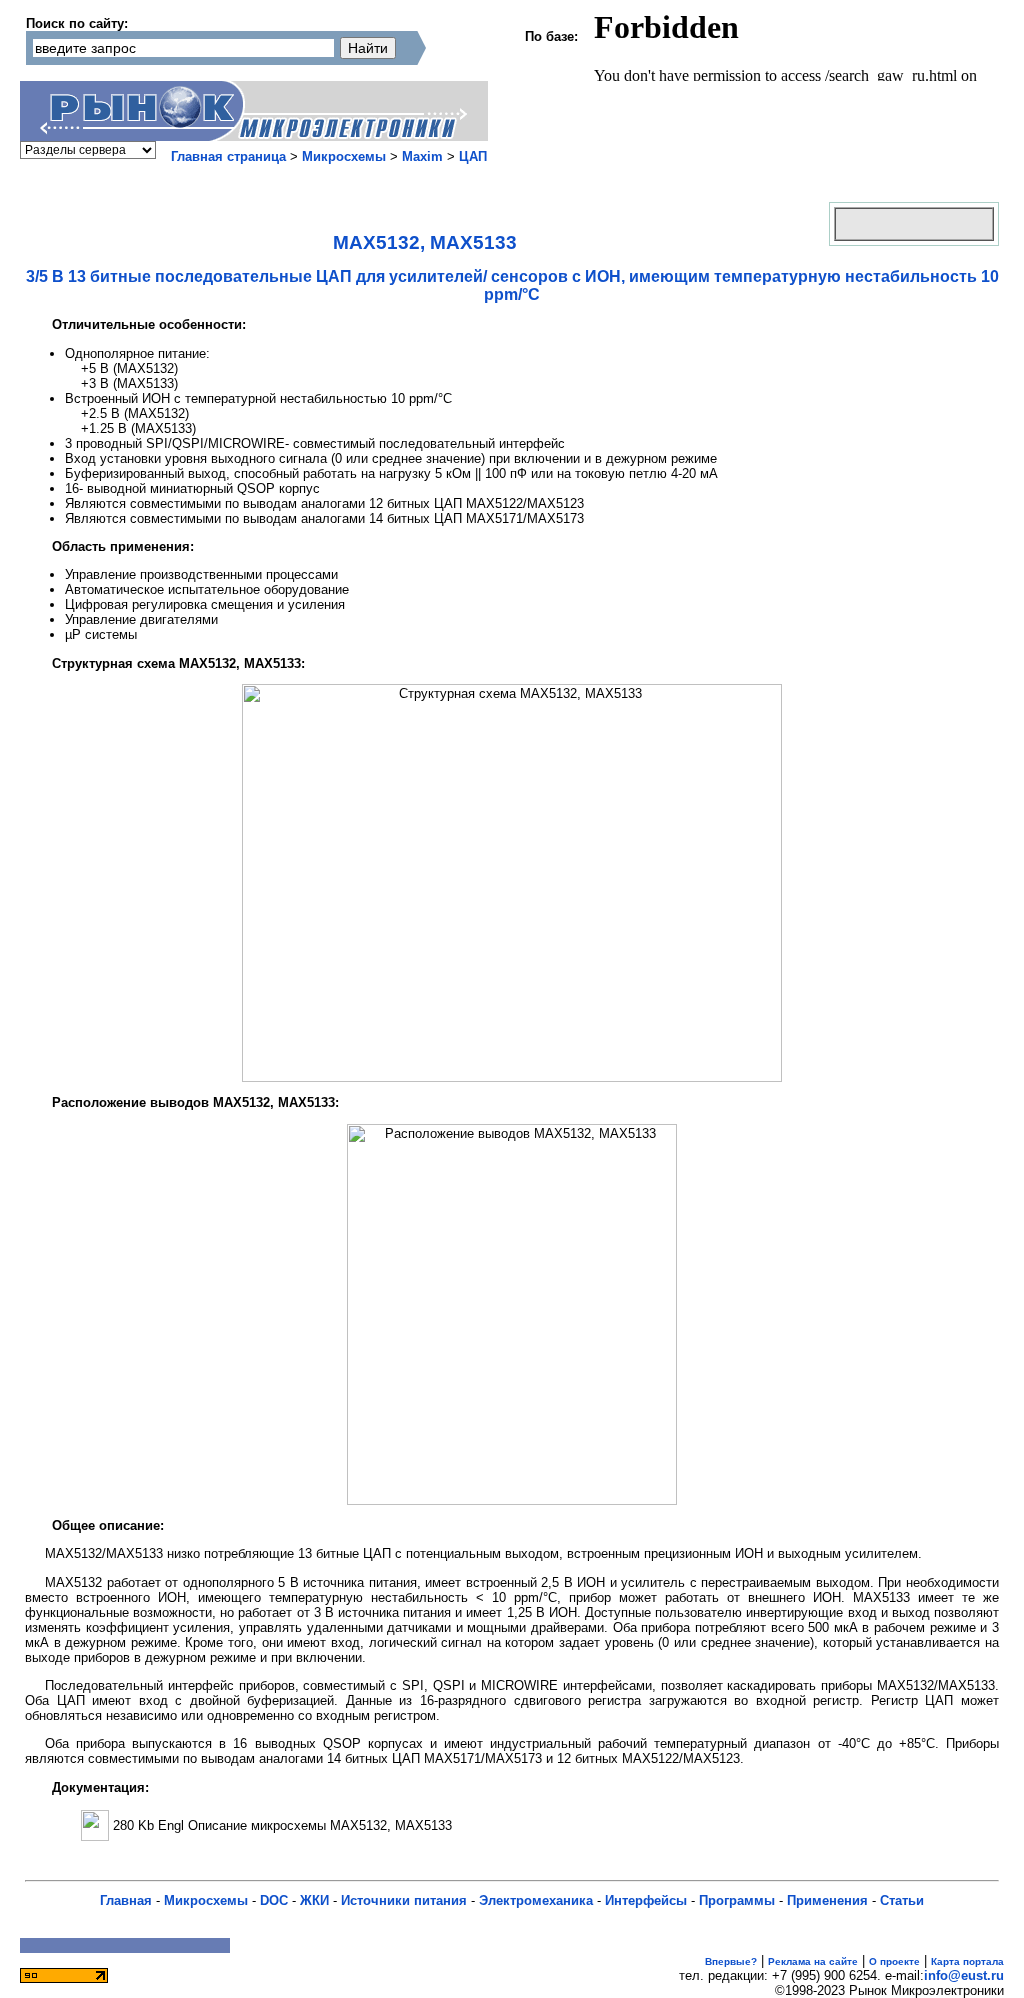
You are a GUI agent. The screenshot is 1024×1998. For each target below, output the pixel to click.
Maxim (422, 156)
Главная (126, 1900)
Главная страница (228, 156)
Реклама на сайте (813, 1961)
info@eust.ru (964, 1975)
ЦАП (473, 156)
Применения (827, 1900)
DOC (274, 1900)
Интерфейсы (646, 1900)
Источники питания (404, 1900)
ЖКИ (314, 1900)
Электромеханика (536, 1900)
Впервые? (731, 1961)
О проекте (894, 1961)
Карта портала (967, 1961)
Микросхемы (344, 156)
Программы (737, 1900)
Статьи (902, 1900)
